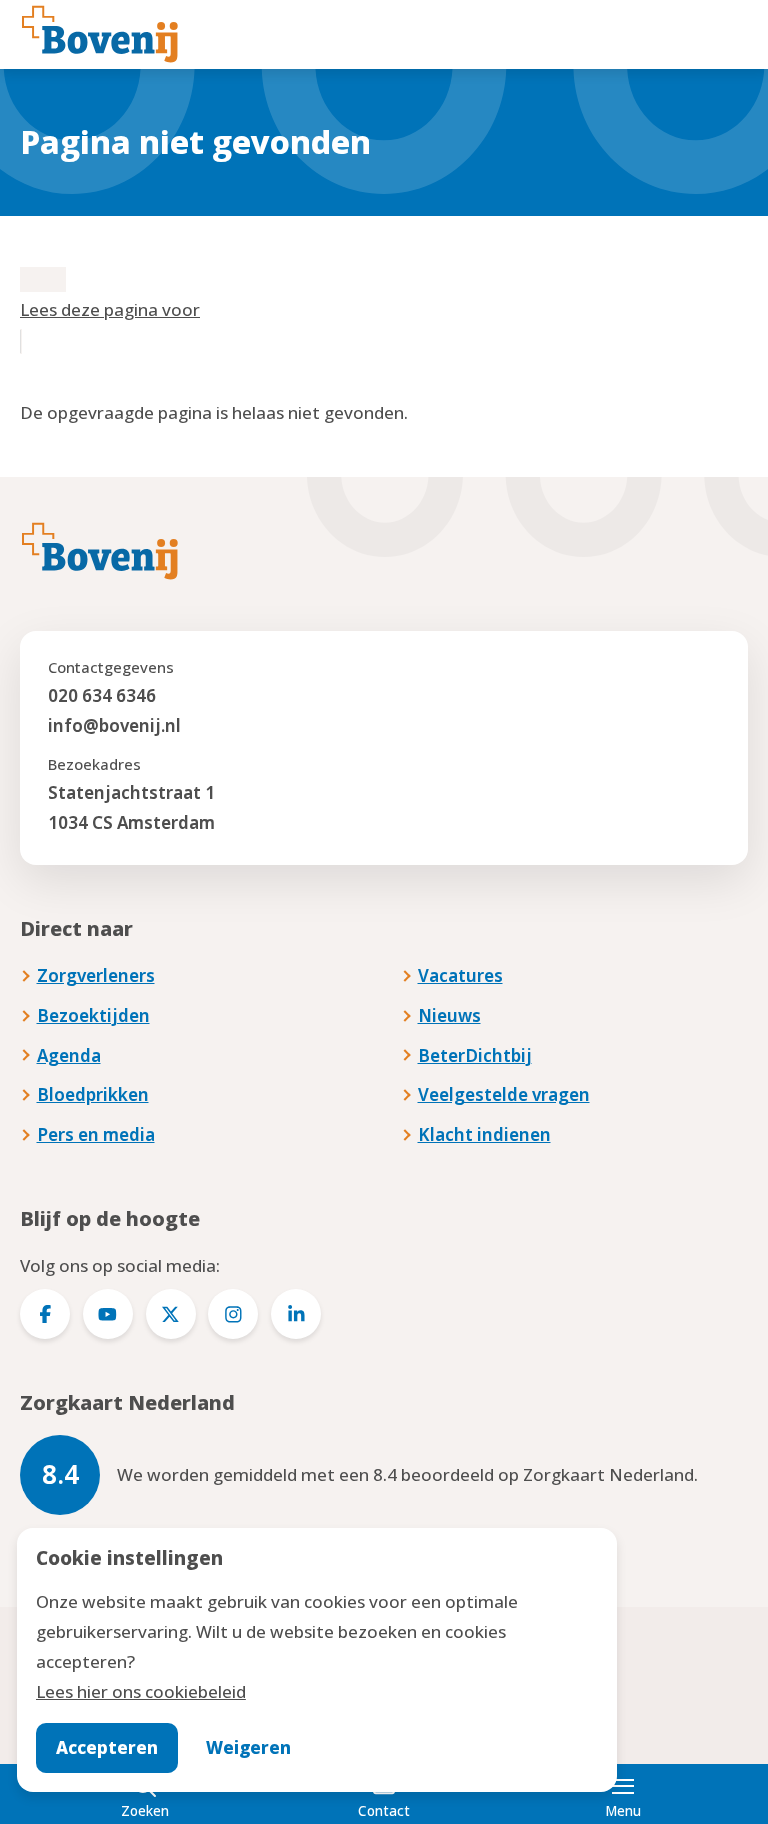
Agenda (69, 1055)
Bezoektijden (93, 1015)
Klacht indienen (484, 1134)
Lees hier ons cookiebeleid (141, 1691)
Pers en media (96, 1134)
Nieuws (449, 1015)
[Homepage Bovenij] (100, 34)
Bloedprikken (93, 1094)
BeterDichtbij (475, 1055)
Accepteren (107, 1747)
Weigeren (248, 1747)
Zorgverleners (96, 975)
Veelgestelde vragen (504, 1094)
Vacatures (460, 975)
